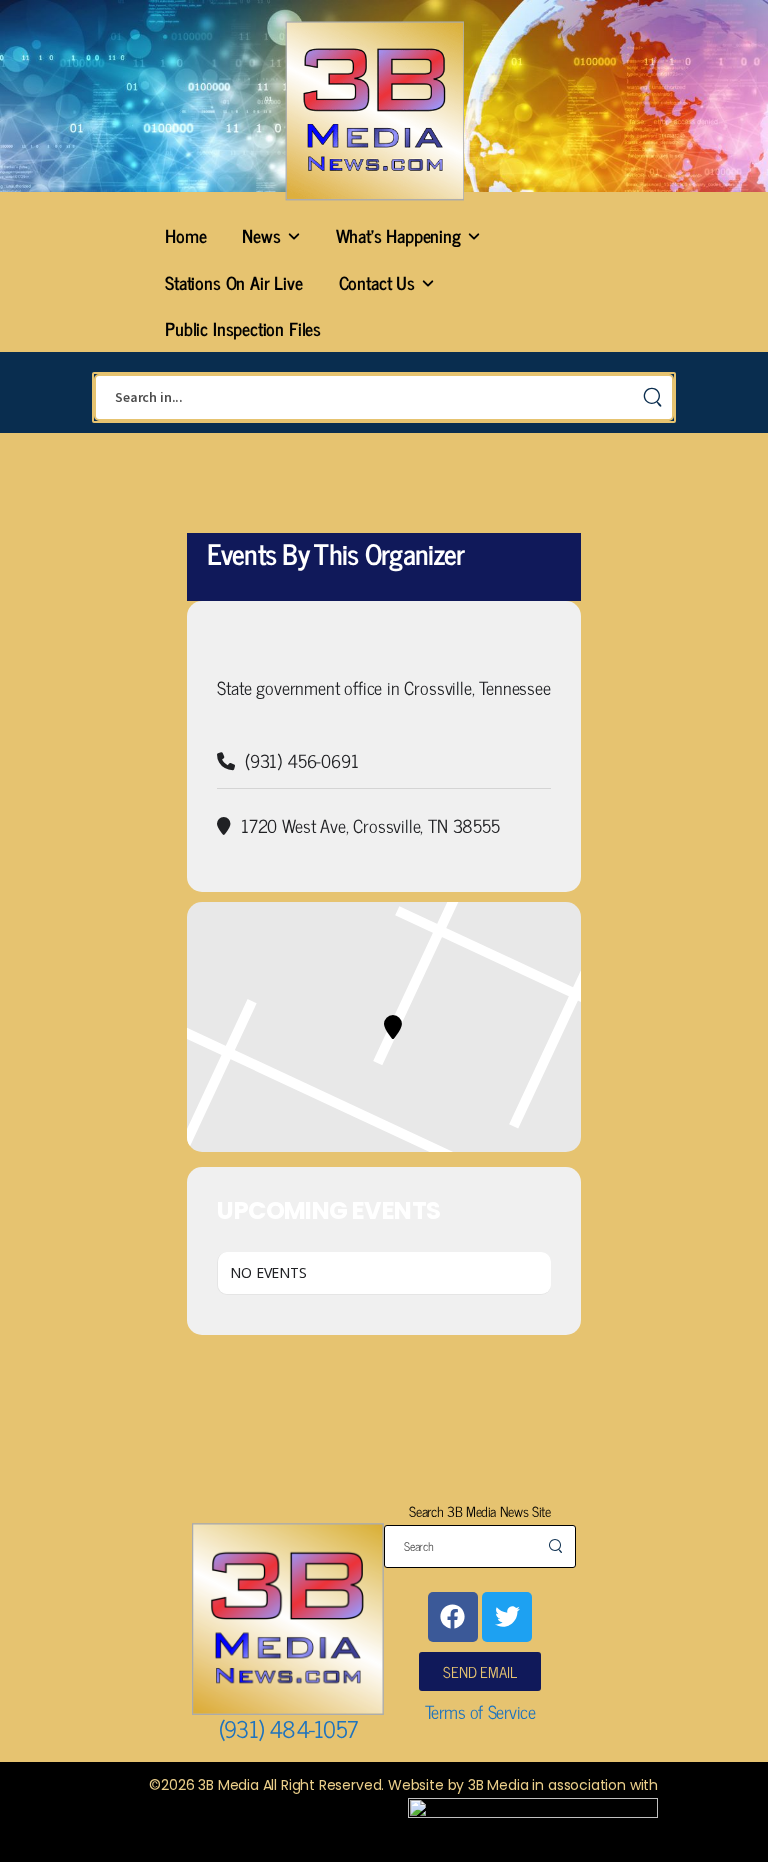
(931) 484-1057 (288, 1728)
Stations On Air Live (233, 282)
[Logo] (374, 110)
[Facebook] (453, 1617)
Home (185, 235)
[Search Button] (652, 397)
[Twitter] (507, 1617)
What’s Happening (398, 235)
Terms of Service (480, 1711)
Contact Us (377, 282)
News (261, 235)
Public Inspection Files (243, 328)
